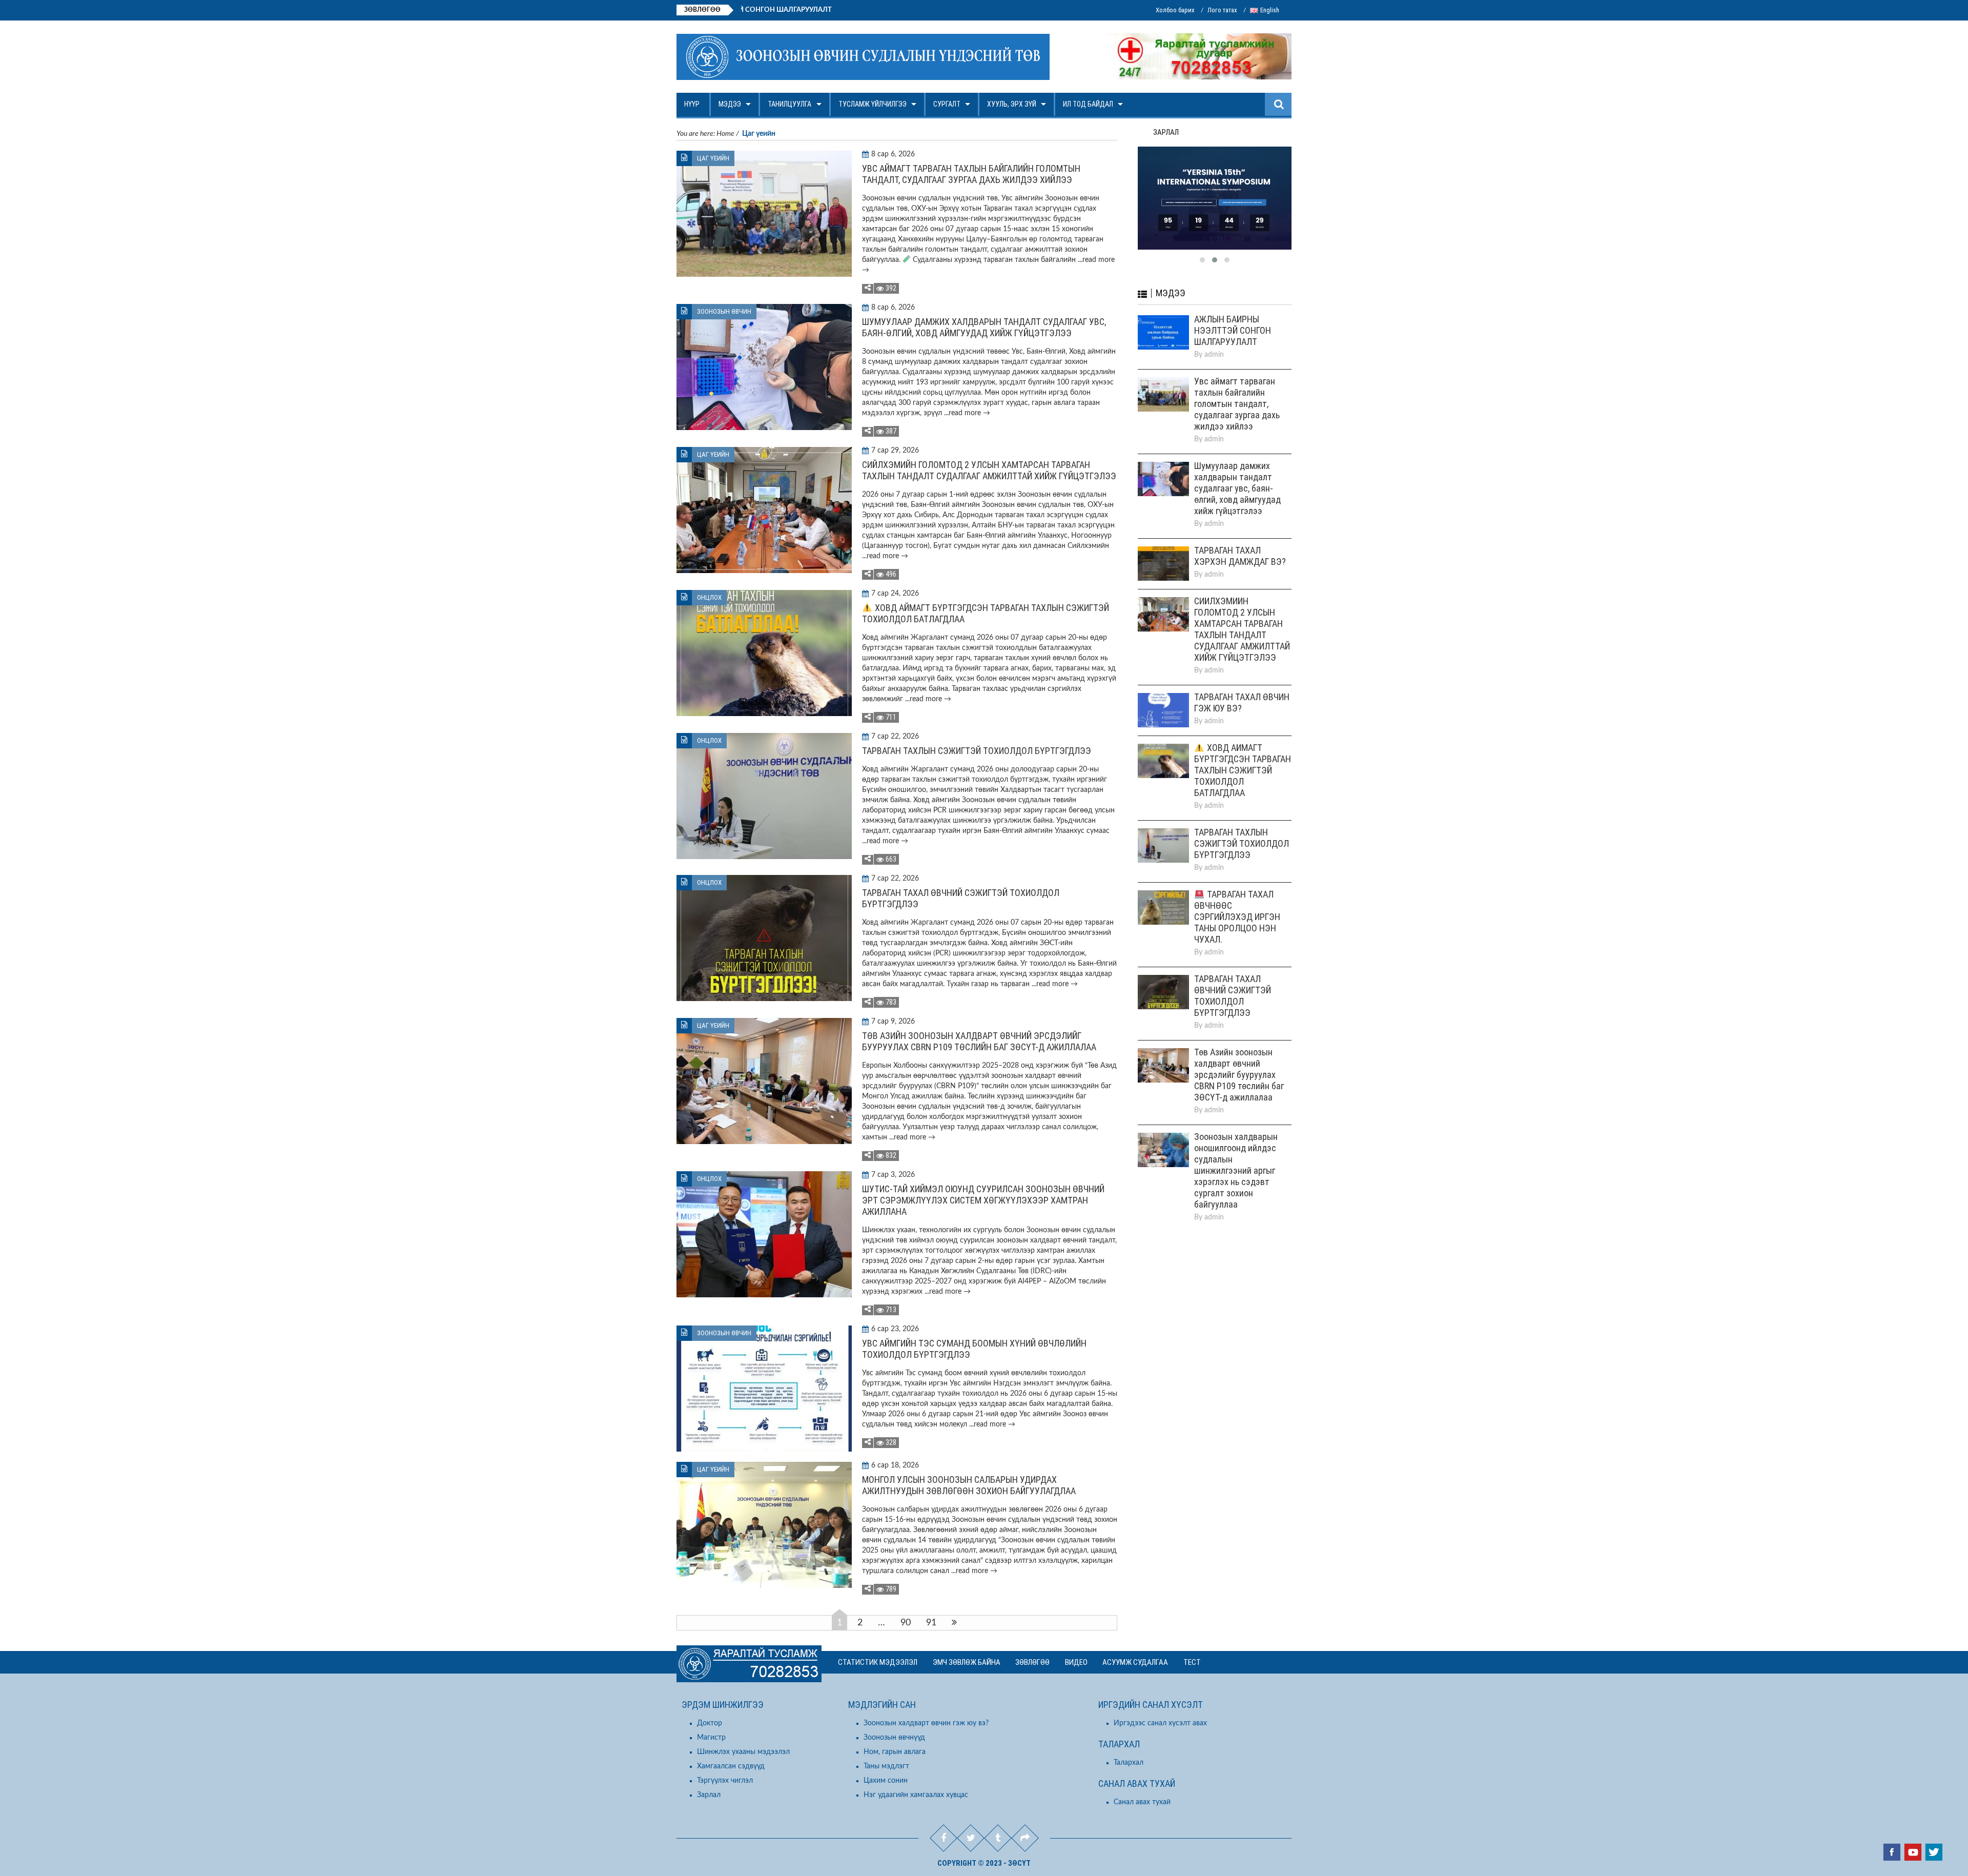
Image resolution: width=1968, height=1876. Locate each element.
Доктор (710, 1723)
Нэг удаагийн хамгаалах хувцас (916, 1795)
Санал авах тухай (1142, 1802)
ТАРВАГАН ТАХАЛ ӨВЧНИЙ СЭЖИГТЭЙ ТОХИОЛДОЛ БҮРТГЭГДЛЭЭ (1233, 996)
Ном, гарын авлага (895, 1752)
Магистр (711, 1738)
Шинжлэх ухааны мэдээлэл (743, 1752)
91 (931, 1623)
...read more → (966, 413)
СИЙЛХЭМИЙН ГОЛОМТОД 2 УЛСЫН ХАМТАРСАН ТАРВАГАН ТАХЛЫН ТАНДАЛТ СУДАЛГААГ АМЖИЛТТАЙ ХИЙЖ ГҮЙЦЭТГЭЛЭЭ (989, 470)
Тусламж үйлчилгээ (873, 104)
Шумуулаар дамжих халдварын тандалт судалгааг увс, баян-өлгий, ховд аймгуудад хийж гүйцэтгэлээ (984, 327)
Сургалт (947, 104)
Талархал (1129, 1763)
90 (906, 1623)
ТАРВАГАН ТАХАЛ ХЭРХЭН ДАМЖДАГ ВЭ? (1240, 556)
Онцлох (709, 597)
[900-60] (1215, 198)
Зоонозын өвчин (724, 311)
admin (1214, 355)
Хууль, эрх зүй (1012, 104)
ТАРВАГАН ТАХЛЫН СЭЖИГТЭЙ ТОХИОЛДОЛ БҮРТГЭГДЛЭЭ (977, 751)
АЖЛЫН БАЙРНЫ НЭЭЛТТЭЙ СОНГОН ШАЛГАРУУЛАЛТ (847, 10)
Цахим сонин (886, 1781)
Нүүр (692, 104)
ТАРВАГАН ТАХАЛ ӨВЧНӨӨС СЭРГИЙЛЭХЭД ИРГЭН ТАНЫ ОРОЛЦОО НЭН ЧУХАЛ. (1237, 917)
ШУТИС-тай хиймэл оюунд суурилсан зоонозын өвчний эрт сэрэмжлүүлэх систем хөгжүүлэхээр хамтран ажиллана (983, 1200)
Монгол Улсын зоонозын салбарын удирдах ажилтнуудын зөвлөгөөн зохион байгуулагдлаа (969, 1485)
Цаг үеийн (713, 158)
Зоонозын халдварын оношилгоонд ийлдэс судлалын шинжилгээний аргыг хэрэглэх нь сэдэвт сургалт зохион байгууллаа (1236, 1170)
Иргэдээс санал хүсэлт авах (1160, 1723)
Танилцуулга (790, 104)
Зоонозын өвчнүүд (894, 1738)
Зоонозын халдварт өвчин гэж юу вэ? (926, 1723)
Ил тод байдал (1088, 104)
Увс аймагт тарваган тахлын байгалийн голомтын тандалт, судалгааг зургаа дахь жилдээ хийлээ (971, 174)
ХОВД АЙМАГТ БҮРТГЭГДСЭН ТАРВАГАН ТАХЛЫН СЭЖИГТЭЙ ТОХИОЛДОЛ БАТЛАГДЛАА (1243, 770)
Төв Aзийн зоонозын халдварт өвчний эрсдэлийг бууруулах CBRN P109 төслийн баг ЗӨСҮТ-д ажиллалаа (979, 1041)
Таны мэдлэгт (886, 1766)
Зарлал (709, 1795)
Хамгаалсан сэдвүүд (731, 1766)
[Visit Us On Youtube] (1912, 1853)
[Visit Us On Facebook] (1891, 1853)
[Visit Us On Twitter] (1933, 1853)
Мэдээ (730, 104)
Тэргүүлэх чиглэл (725, 1781)
